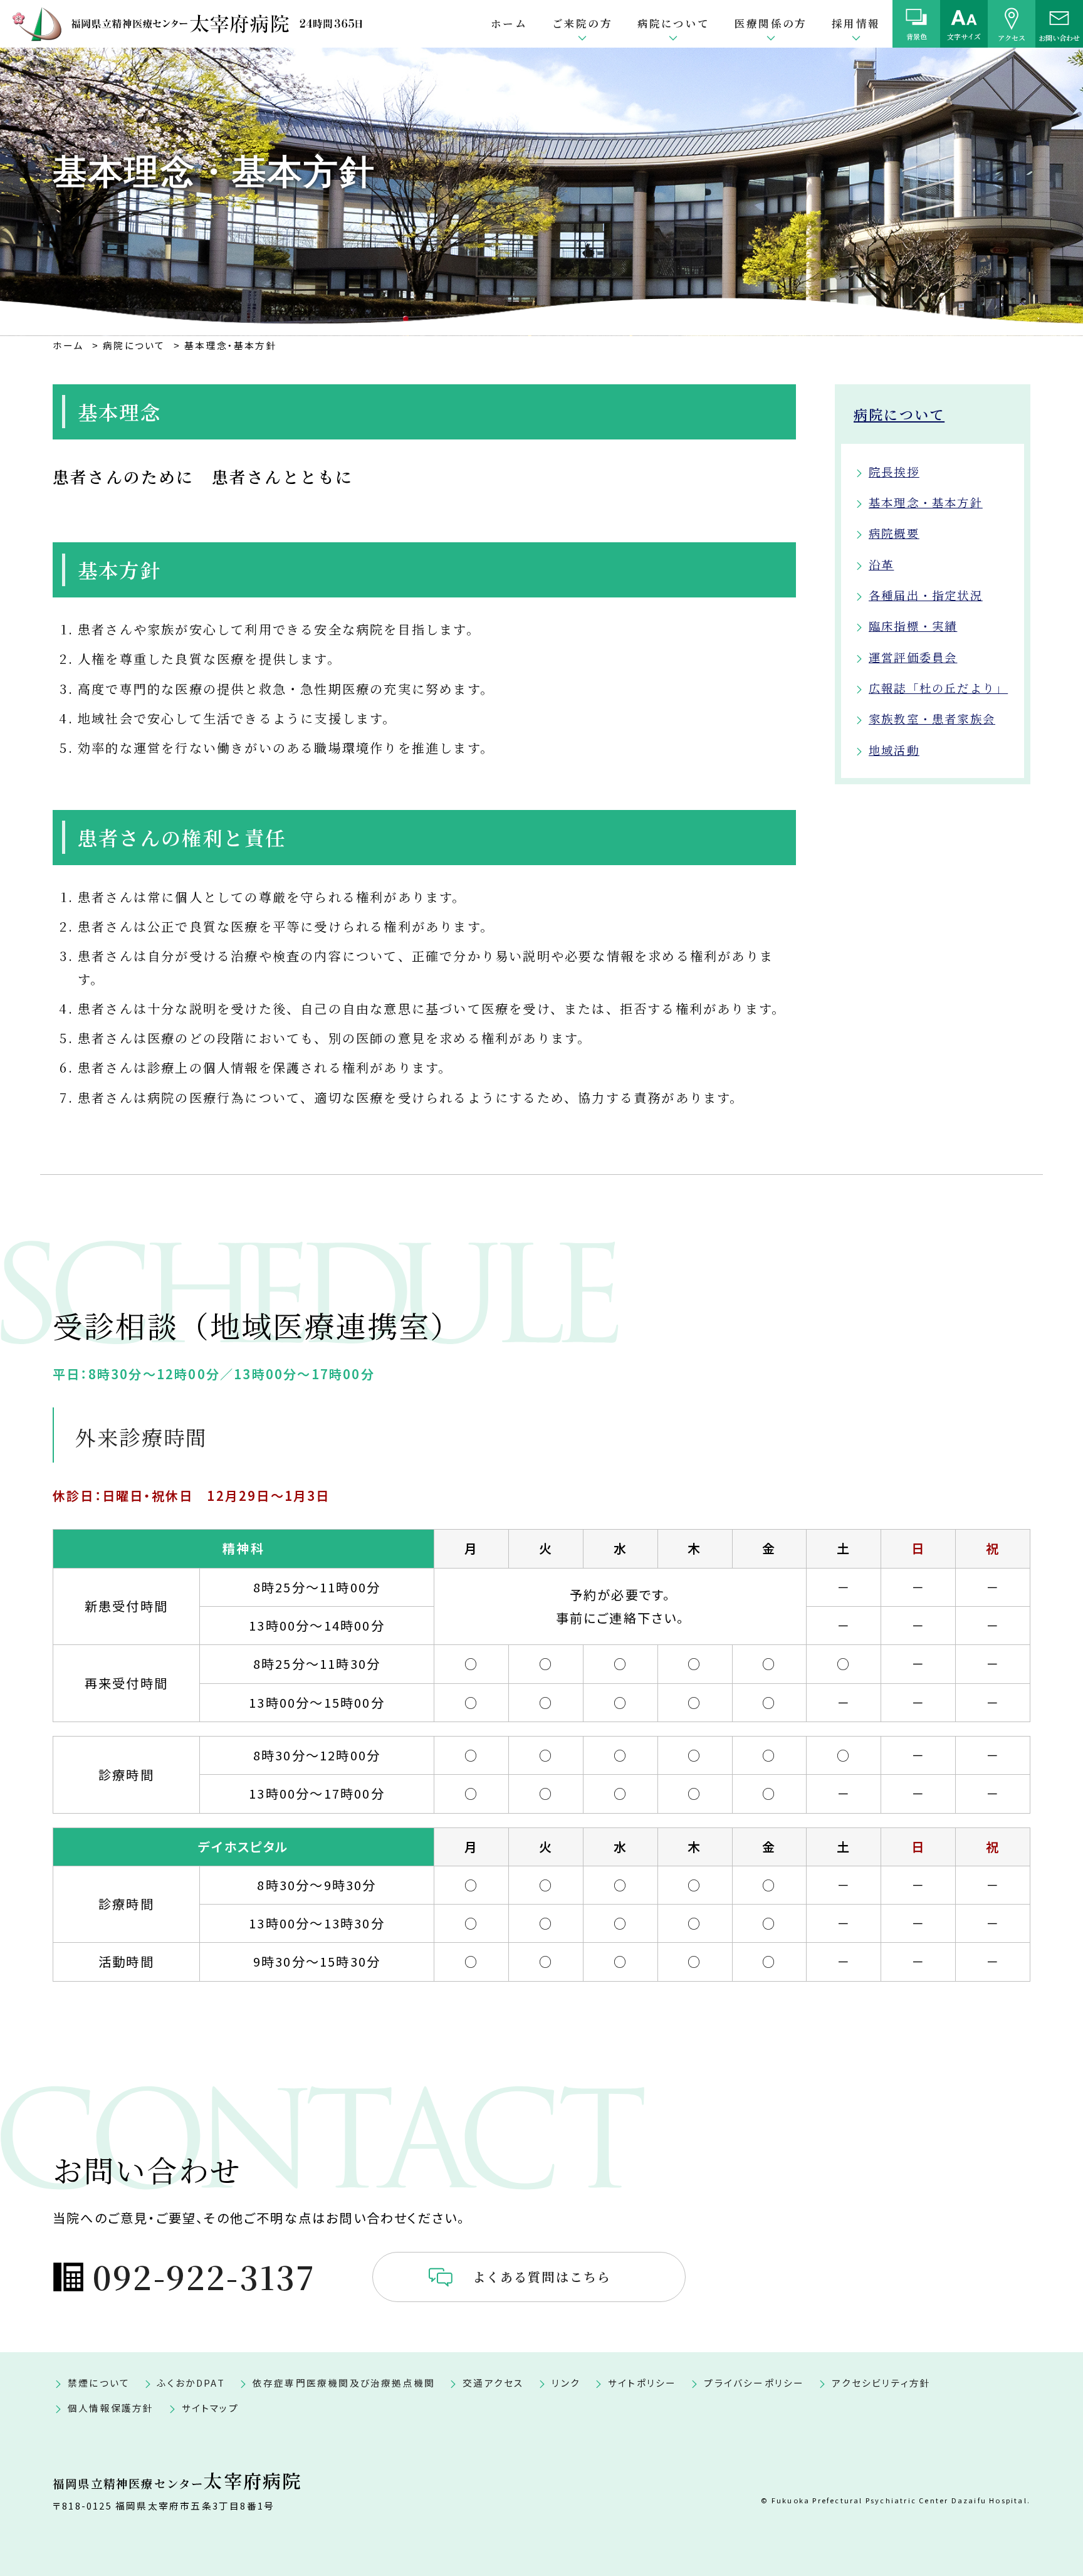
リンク (566, 2383)
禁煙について (99, 2383)
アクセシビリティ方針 (881, 2383)
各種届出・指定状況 (926, 595)
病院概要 (894, 533)
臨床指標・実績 (913, 626)
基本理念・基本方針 (926, 502)
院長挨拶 (894, 471)
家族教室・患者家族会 (932, 718)
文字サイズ (964, 36)
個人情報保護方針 (111, 2408)
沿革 (881, 564)
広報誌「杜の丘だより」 (938, 688)
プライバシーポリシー (754, 2383)
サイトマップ (210, 2408)
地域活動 (894, 750)
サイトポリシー (642, 2383)
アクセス (1012, 37)
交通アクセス (493, 2383)
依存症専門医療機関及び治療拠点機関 (344, 2383)
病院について (899, 414)
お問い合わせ (1059, 37)
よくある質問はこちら (542, 2277)
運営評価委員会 (913, 657)
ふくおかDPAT (191, 2383)
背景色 (917, 36)
